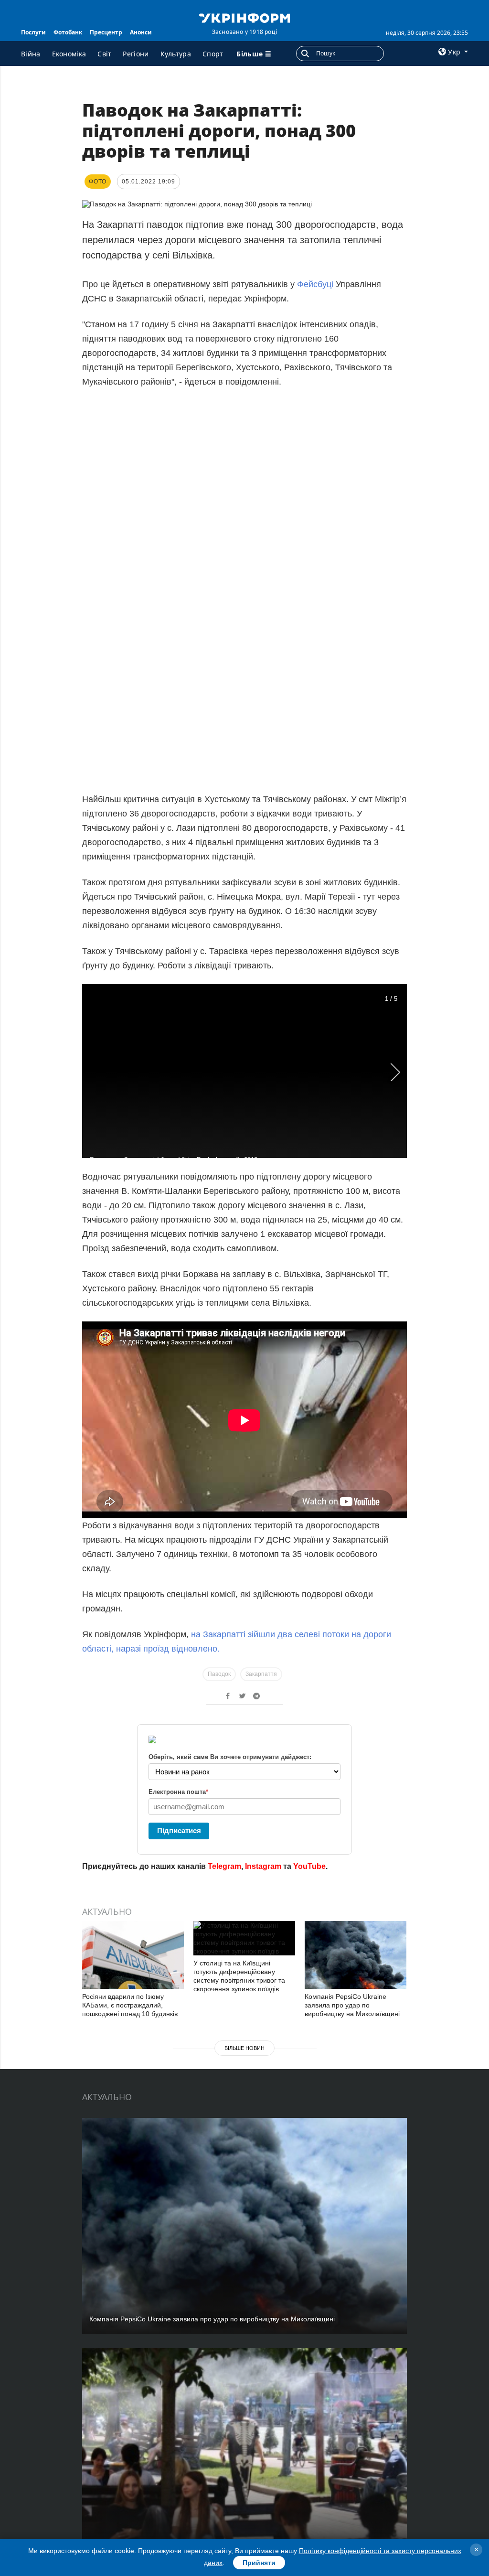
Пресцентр (106, 32)
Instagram (263, 1866)
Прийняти (259, 2563)
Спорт (213, 54)
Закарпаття (261, 1674)
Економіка (69, 54)
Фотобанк (68, 32)
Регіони (136, 54)
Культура (176, 54)
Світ (104, 54)
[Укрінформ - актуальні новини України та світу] (244, 17)
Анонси (141, 32)
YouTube (309, 1866)
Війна (31, 54)
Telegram (224, 1866)
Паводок (219, 1674)
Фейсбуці (315, 284)
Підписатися (179, 1830)
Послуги (33, 32)
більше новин (244, 2048)
